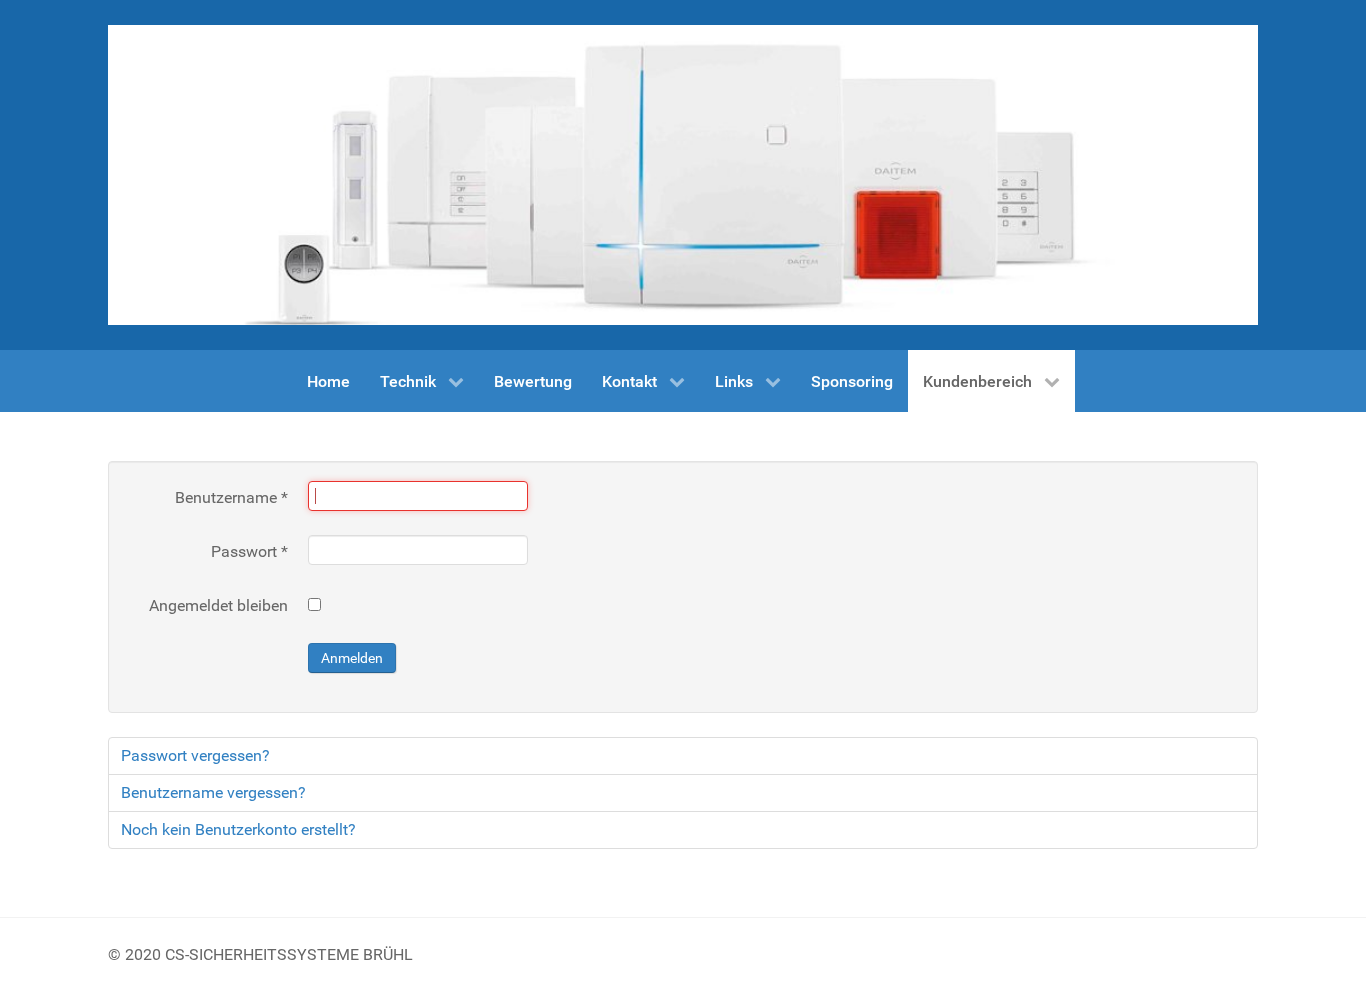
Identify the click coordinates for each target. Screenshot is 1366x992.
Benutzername (231, 497)
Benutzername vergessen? (213, 792)
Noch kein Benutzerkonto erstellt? (238, 829)
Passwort (249, 551)
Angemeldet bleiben (218, 605)
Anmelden (352, 658)
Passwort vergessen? (195, 755)
